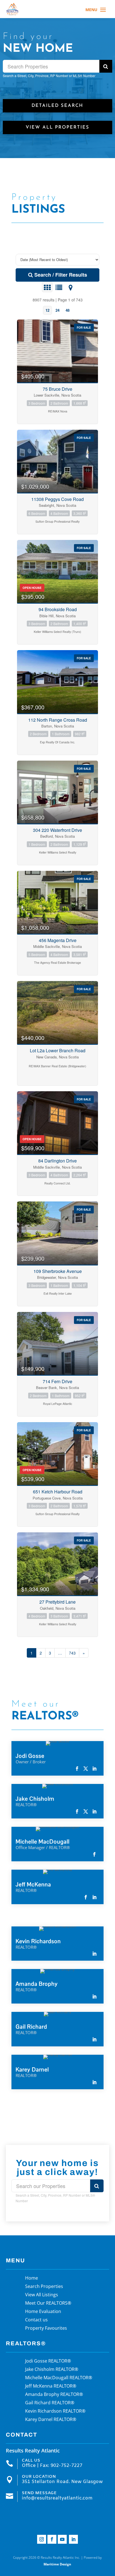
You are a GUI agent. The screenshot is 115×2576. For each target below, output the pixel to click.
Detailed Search (57, 106)
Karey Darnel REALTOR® (51, 2420)
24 (57, 310)
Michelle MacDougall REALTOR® (59, 2378)
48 (68, 310)
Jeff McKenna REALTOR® (51, 2386)
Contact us (36, 2320)
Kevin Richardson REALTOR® (55, 2412)
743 (72, 1653)
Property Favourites (46, 2329)
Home (32, 2278)
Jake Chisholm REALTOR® (52, 2370)
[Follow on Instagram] (42, 2539)
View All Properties (57, 127)
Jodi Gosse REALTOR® (48, 2361)
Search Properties (44, 2287)
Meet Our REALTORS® (48, 2304)
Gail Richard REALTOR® (50, 2403)
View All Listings (42, 2295)
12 (47, 310)
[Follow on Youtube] (62, 2539)
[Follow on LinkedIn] (73, 2539)
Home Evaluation (43, 2312)
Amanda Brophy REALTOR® (54, 2395)
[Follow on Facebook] (52, 2539)
